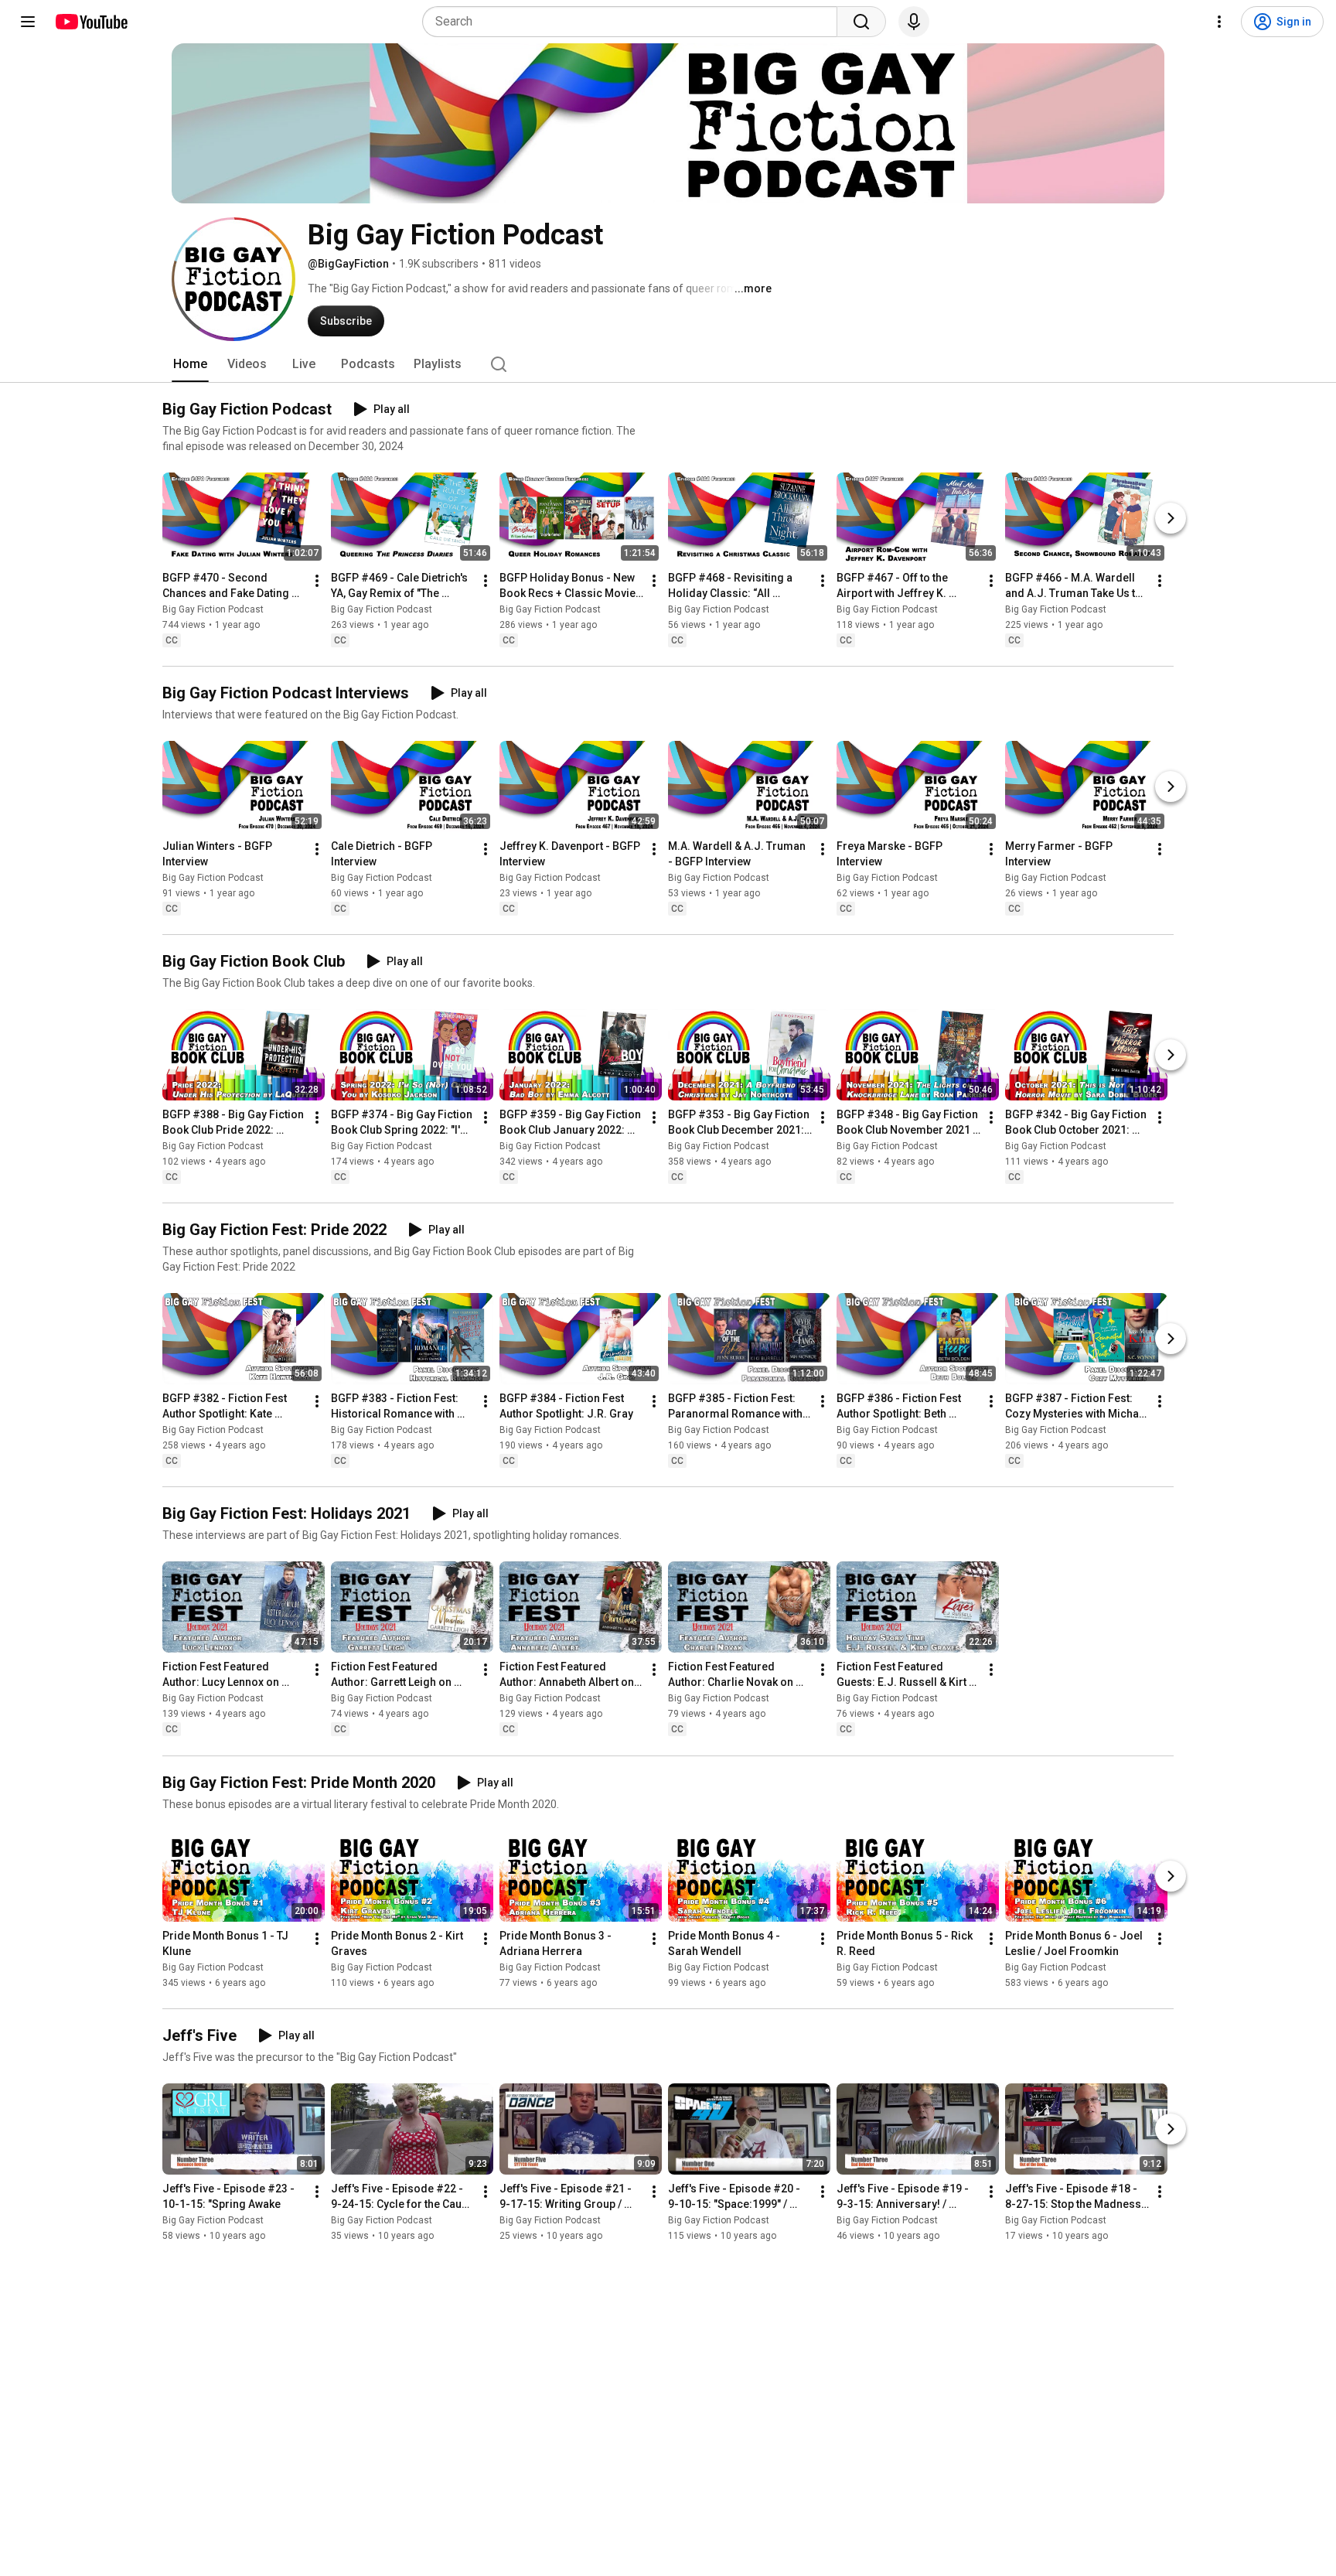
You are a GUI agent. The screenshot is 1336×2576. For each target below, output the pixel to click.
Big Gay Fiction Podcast (213, 609)
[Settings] (1219, 22)
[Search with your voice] (914, 22)
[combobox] (634, 22)
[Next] (1171, 518)
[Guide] (28, 22)
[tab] (190, 364)
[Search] (861, 22)
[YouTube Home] (91, 22)
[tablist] (668, 364)
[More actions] (317, 581)
